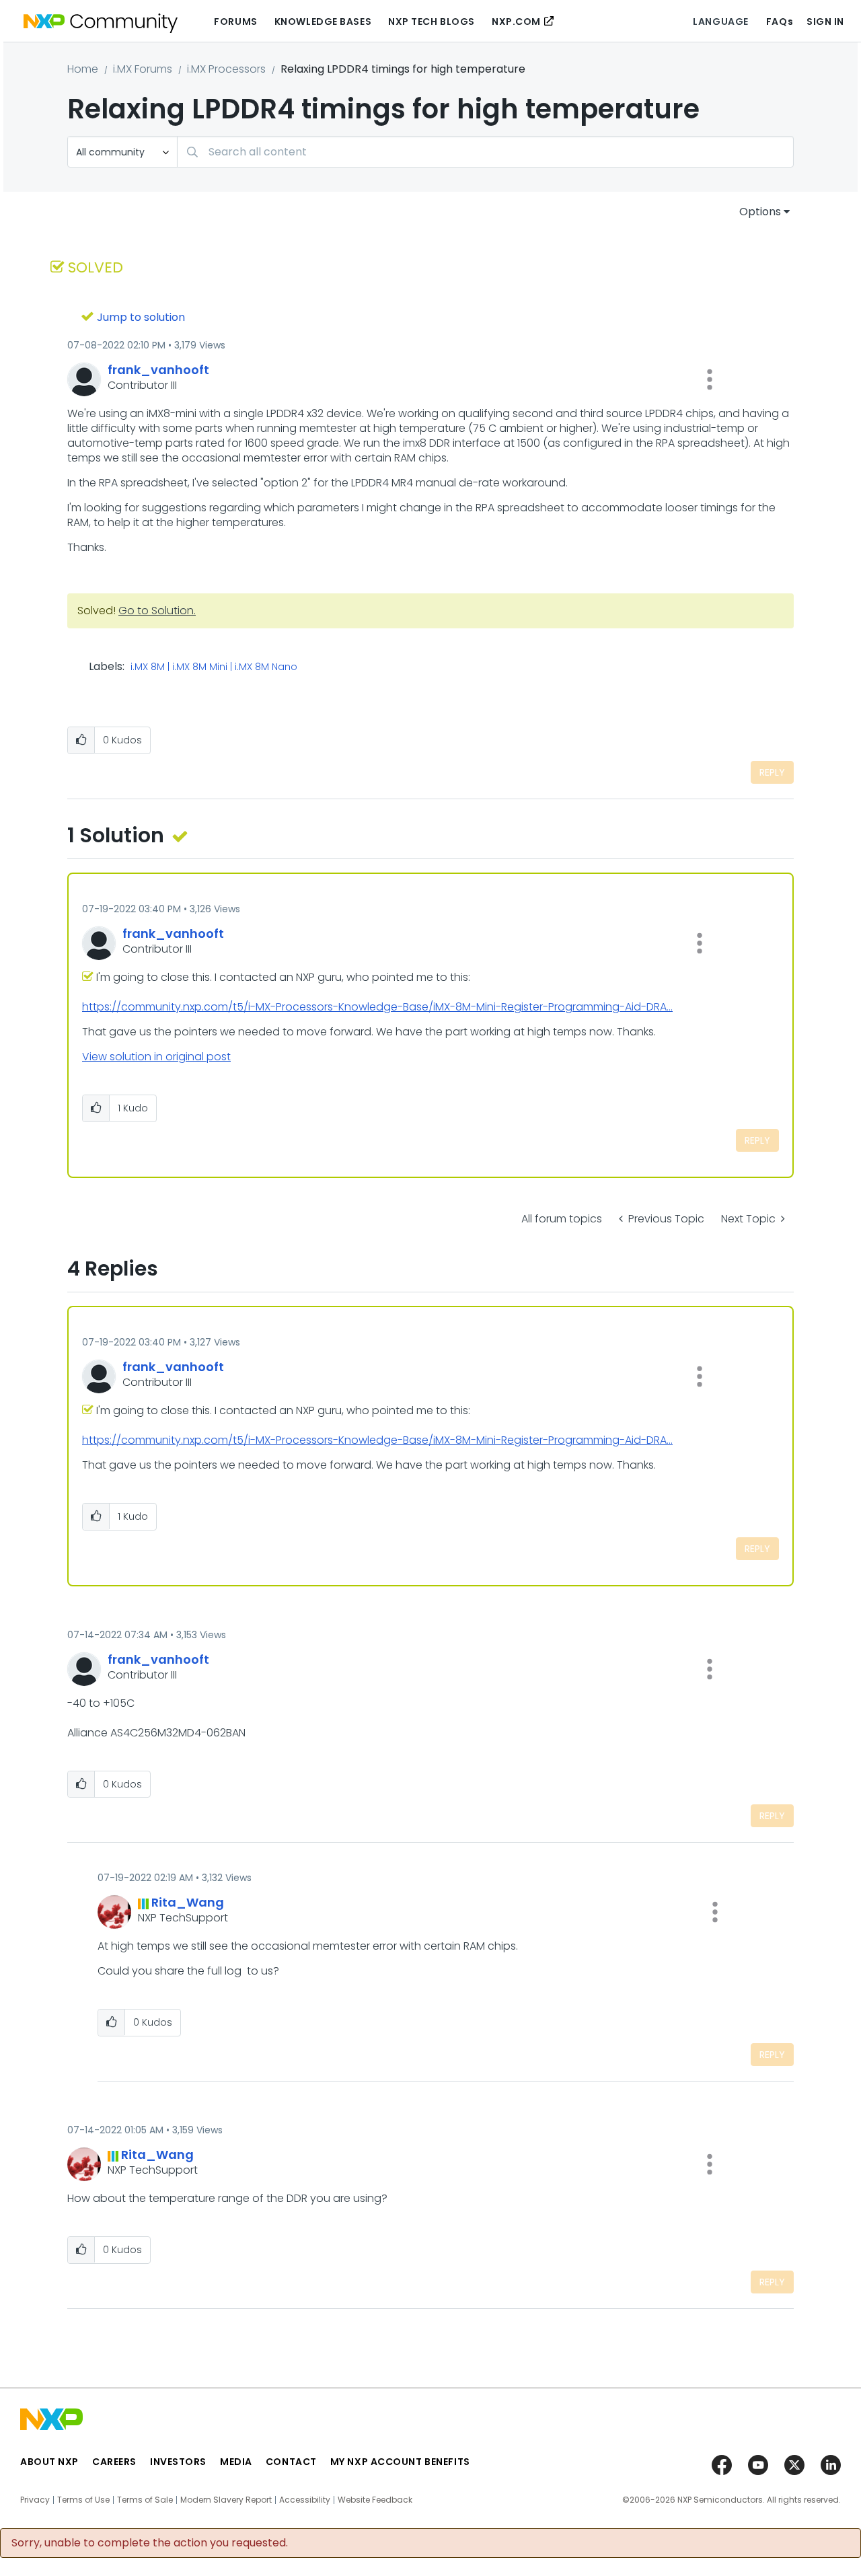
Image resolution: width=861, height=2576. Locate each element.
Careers (114, 2462)
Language (720, 22)
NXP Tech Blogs (432, 22)
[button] (710, 379)
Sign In (825, 22)
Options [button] (760, 212)
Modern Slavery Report (226, 2500)
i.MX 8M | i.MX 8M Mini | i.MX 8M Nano (214, 667)
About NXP (49, 2462)
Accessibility (305, 2500)
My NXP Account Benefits (400, 2462)
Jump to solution (141, 317)
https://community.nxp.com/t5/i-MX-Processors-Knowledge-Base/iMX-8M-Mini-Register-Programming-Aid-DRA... (377, 1007)
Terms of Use (83, 2500)
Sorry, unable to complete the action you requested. (150, 2543)
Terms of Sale (145, 2500)
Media (236, 2462)
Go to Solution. (157, 611)
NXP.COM (516, 22)
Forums (235, 22)
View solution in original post (156, 1057)
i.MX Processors (226, 69)
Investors (178, 2462)
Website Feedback (375, 2500)
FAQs (780, 22)
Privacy (35, 2500)
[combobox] (485, 152)
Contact (291, 2462)
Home (83, 69)
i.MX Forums (143, 69)
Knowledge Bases (323, 22)
